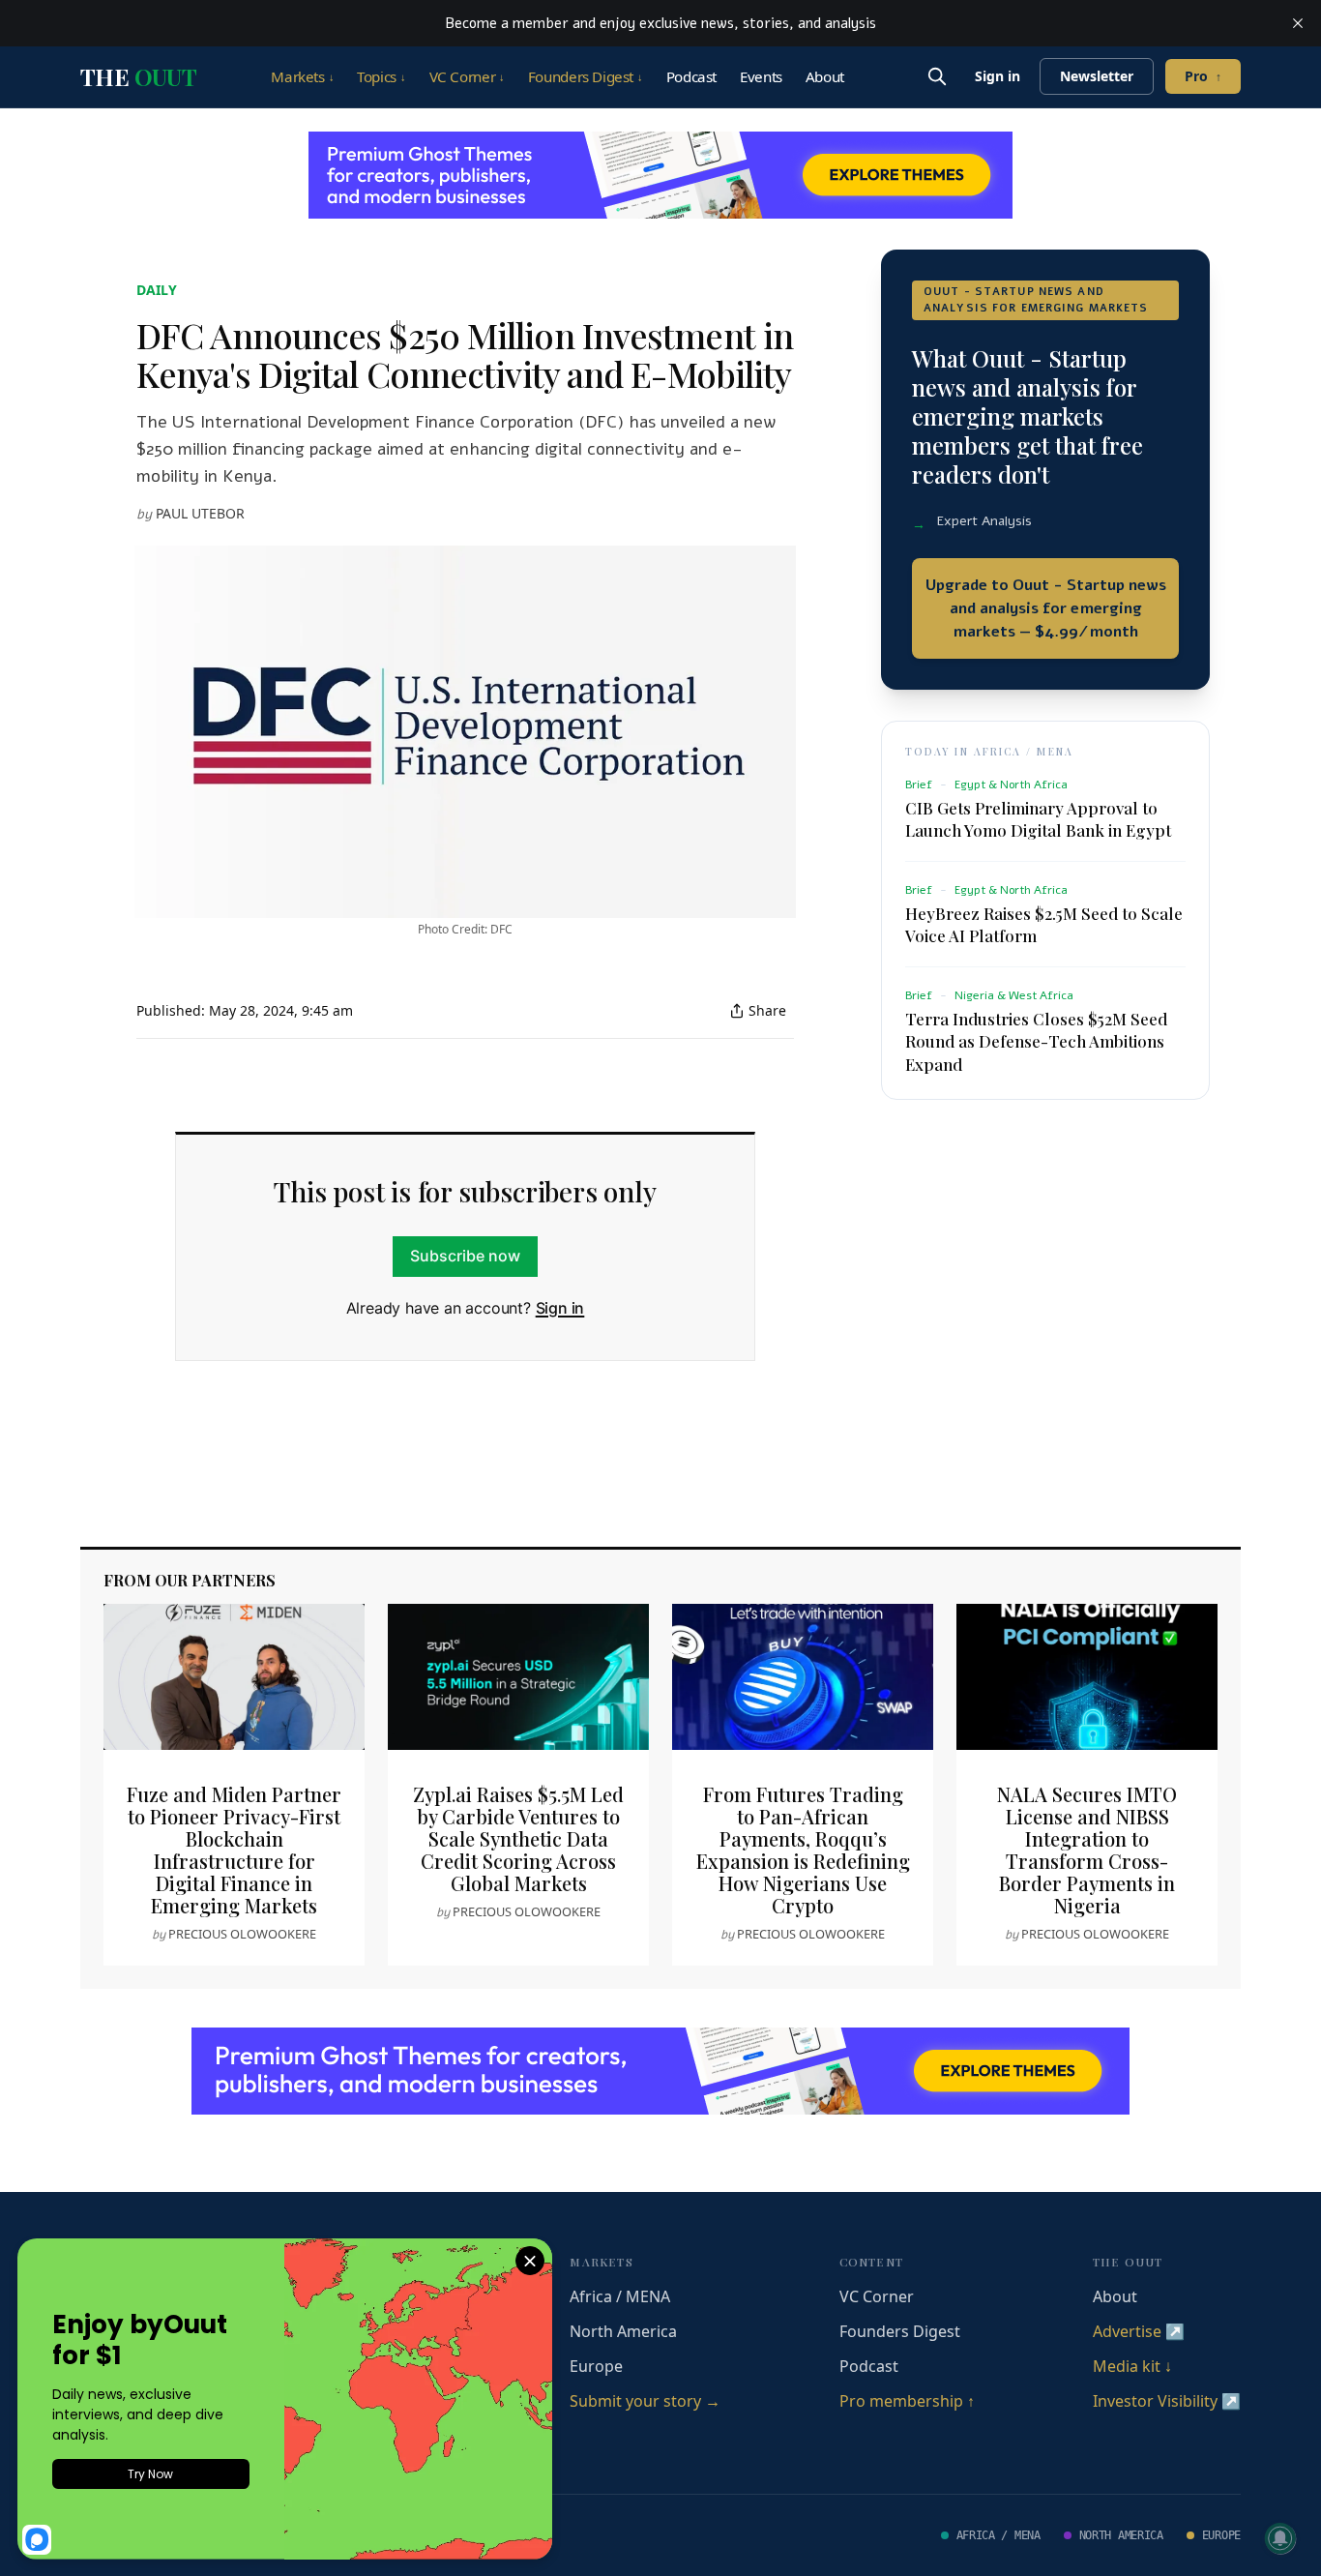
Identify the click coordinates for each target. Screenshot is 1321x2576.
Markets (302, 76)
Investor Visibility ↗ (1167, 2401)
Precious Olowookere (242, 1934)
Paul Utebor (200, 513)
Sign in (998, 76)
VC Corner (467, 76)
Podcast (691, 76)
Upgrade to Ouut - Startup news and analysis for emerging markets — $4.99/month (1046, 608)
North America (623, 2331)
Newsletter (1097, 76)
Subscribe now (465, 1256)
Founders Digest (586, 76)
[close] (1298, 23)
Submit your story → (645, 2401)
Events (761, 76)
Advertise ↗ (1139, 2331)
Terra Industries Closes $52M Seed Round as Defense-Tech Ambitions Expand (1036, 1041)
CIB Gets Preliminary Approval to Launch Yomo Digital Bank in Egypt (1038, 819)
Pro (1203, 76)
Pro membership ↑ (907, 2401)
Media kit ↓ (1132, 2366)
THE (138, 76)
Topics (381, 76)
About (825, 76)
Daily (157, 290)
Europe (596, 2366)
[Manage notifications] (1280, 2538)
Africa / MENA (620, 2296)
